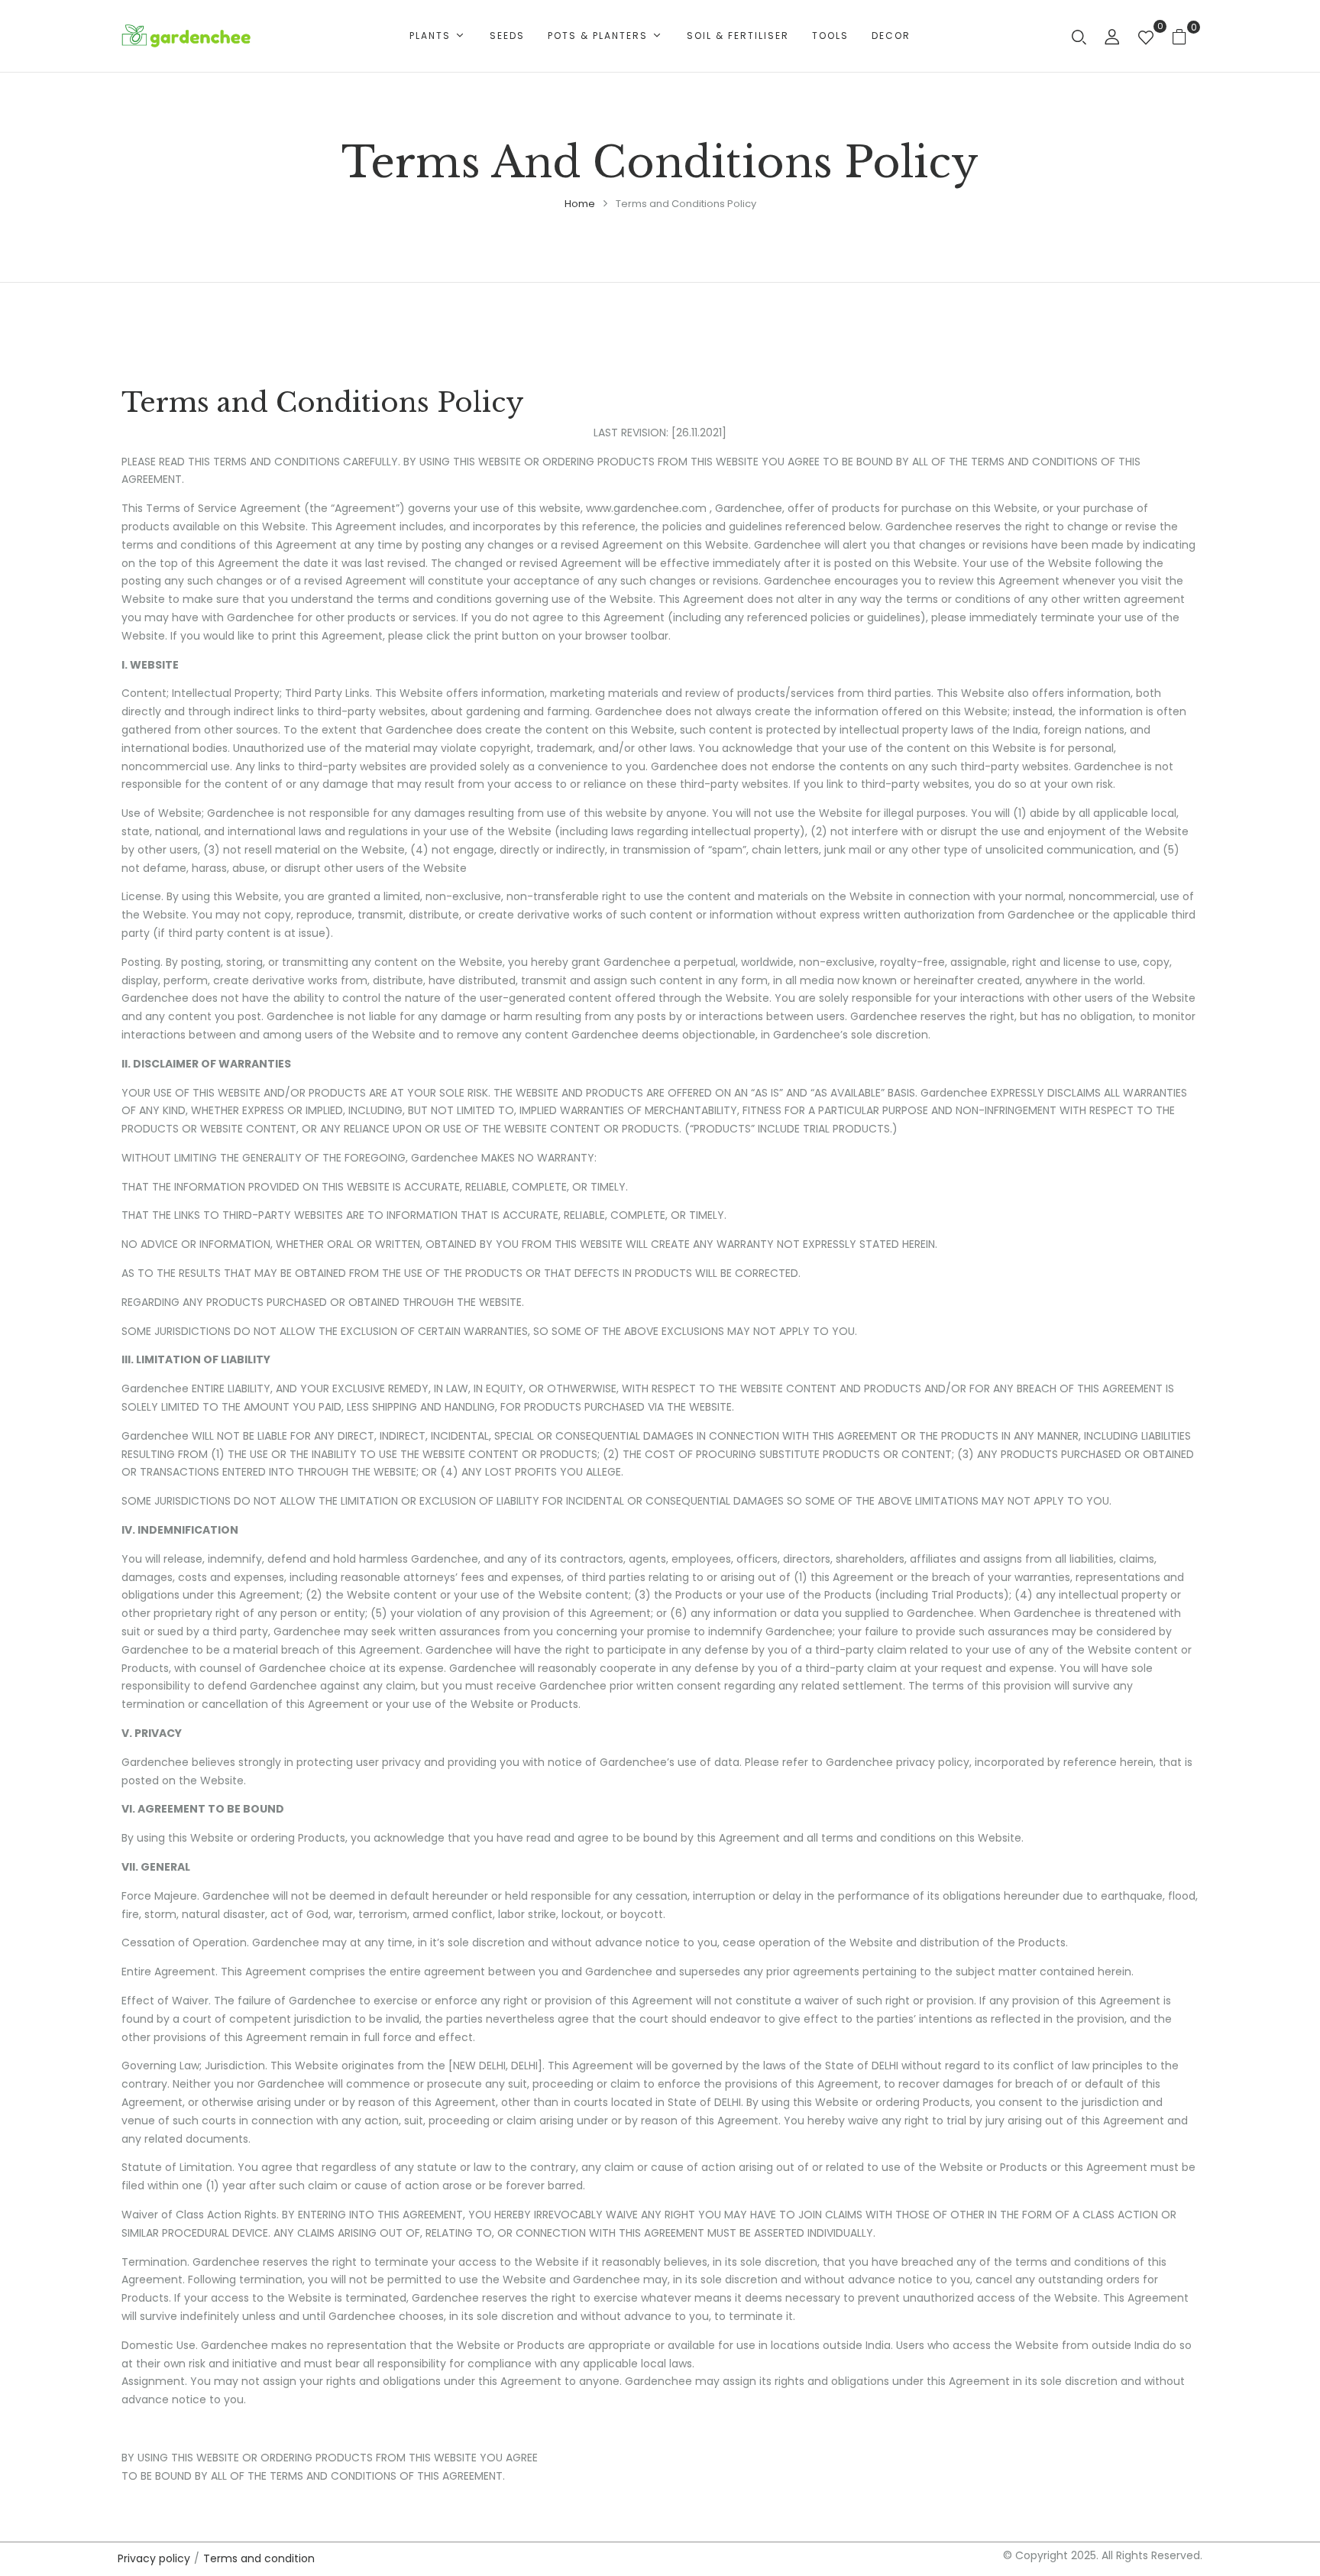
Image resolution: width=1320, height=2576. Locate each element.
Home (580, 204)
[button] (1185, 36)
